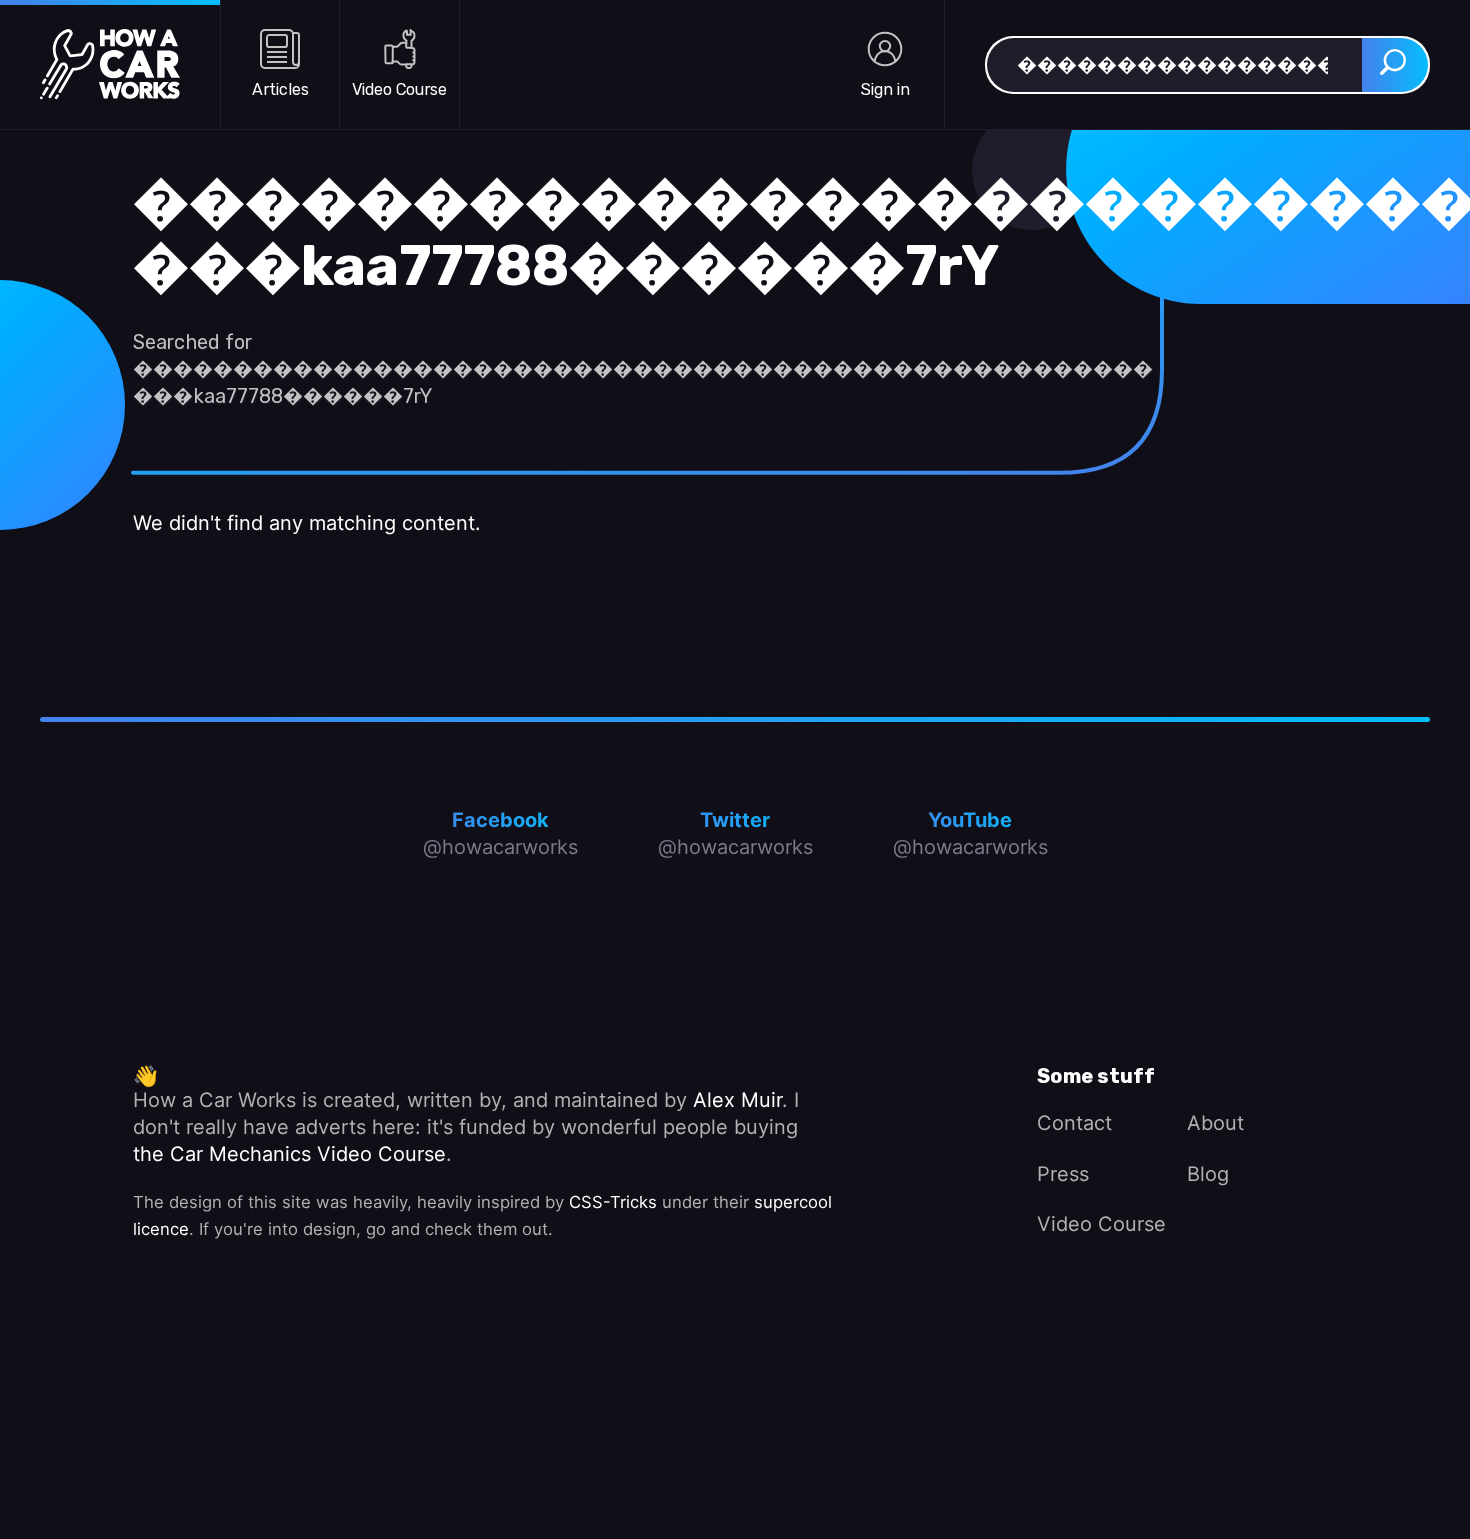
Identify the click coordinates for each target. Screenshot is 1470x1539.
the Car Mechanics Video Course (289, 1154)
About (1215, 1123)
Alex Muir (737, 1100)
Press (1063, 1174)
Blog (1208, 1174)
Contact (1074, 1123)
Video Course (1101, 1224)
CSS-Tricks (613, 1202)
